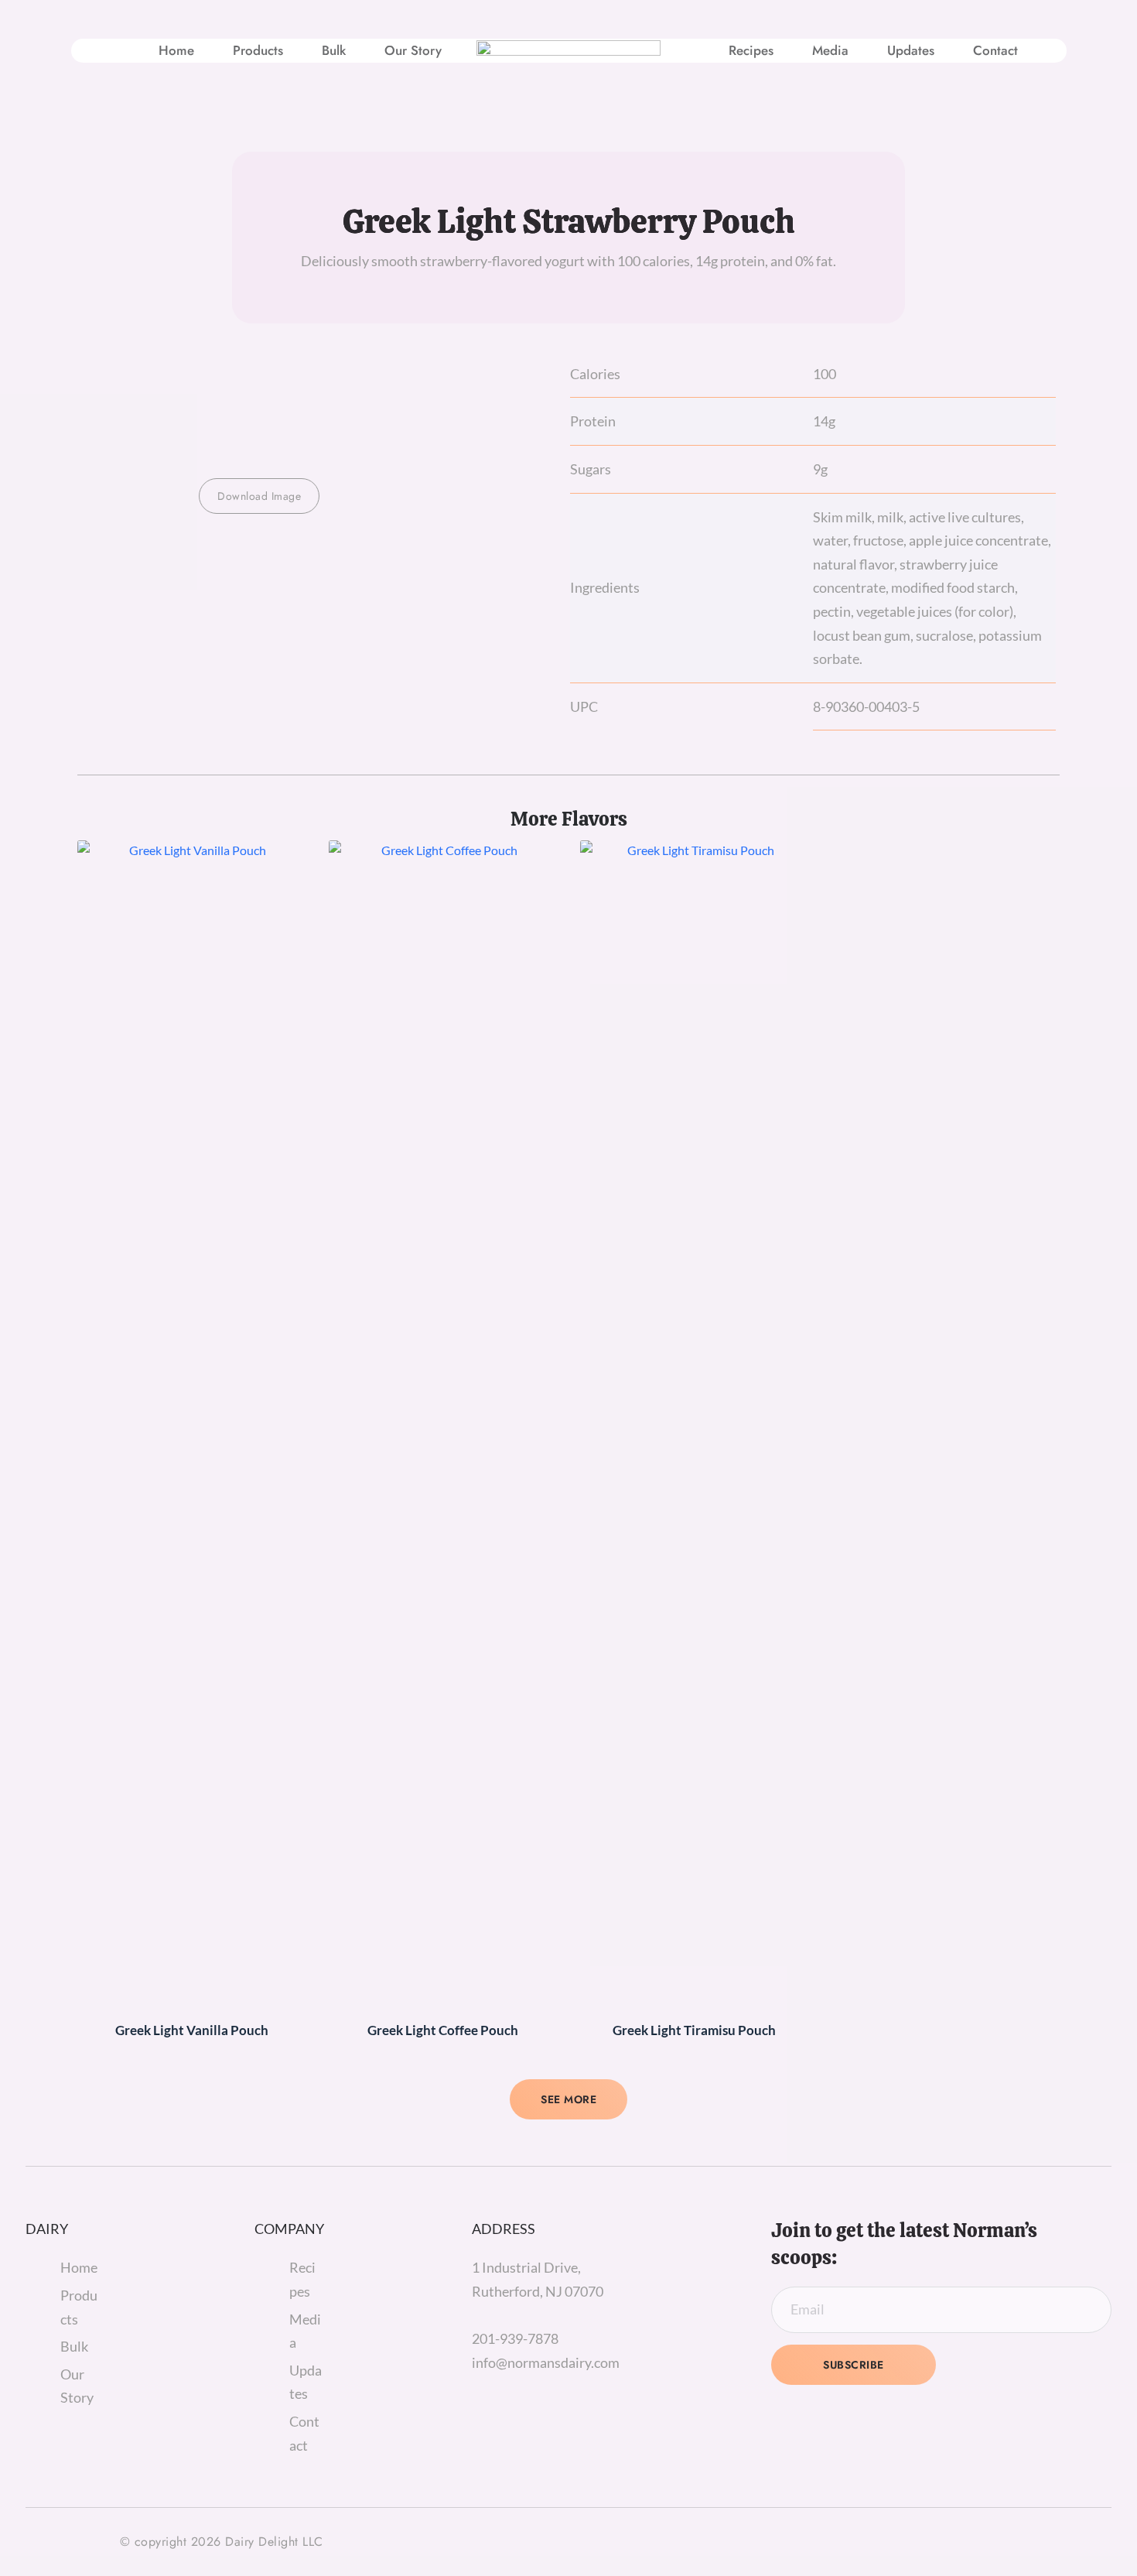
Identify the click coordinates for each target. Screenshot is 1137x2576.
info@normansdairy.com (546, 2362)
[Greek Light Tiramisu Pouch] (694, 1421)
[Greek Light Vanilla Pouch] (191, 1421)
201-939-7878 (515, 2338)
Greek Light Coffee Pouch (443, 2030)
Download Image (259, 496)
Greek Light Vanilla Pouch (192, 2030)
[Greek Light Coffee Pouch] (443, 1421)
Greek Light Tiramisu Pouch (694, 2030)
